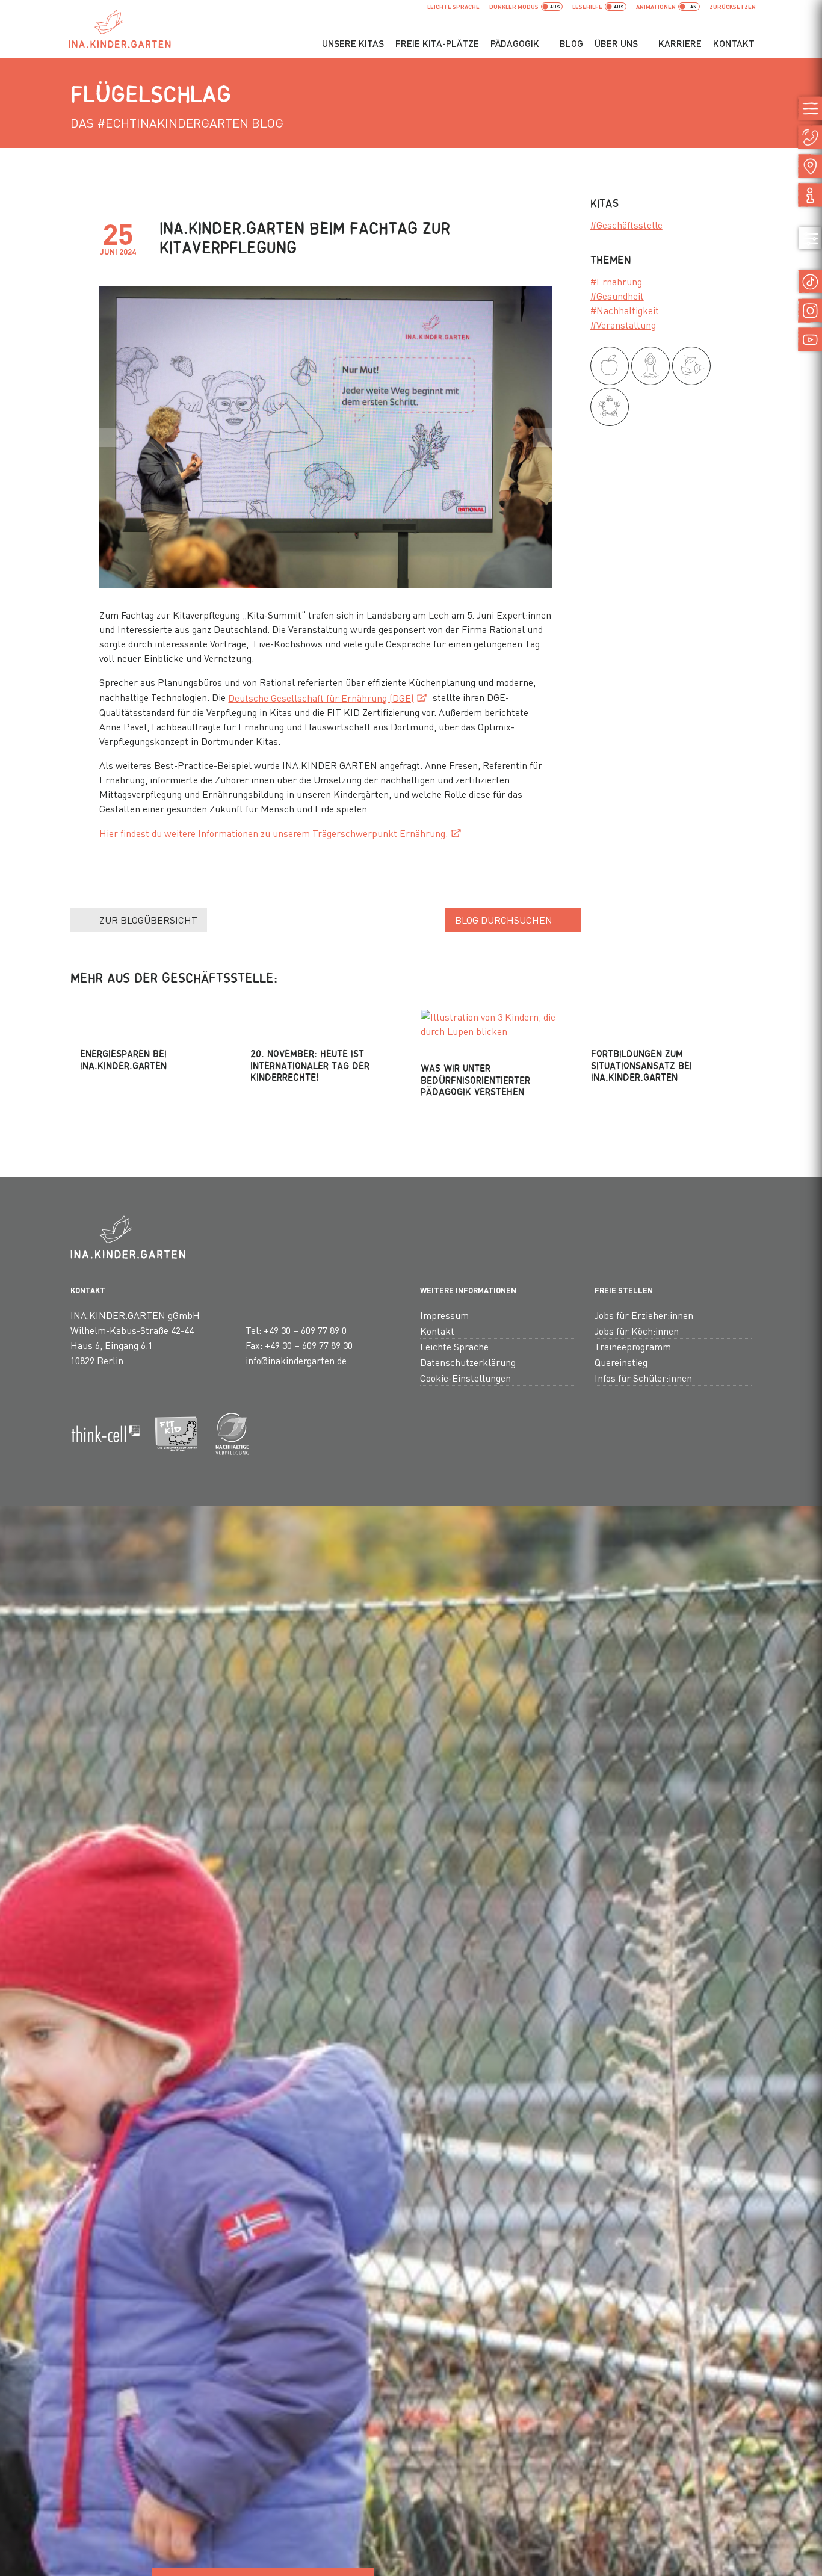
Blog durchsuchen (504, 920)
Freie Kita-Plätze (437, 43)
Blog (571, 43)
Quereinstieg (621, 1362)
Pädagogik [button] (515, 43)
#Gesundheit (617, 296)
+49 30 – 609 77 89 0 (305, 1330)
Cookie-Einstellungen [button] (465, 1378)
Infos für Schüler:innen (643, 1378)
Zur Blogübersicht (148, 920)
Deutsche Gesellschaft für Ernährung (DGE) (321, 698)
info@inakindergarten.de (296, 1360)
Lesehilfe (587, 7)
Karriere (680, 43)
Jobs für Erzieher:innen (644, 1315)
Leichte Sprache (453, 7)
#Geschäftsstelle (626, 225)
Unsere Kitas (353, 43)
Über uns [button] (616, 43)
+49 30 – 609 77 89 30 (309, 1345)
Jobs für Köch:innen (637, 1331)
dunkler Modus (514, 7)
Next (543, 437)
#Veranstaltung (623, 325)
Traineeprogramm (633, 1346)
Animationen (656, 7)
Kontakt (734, 43)
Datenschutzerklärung (468, 1362)
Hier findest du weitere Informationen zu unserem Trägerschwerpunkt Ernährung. (273, 833)
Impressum (444, 1315)
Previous (109, 437)
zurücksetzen (733, 7)
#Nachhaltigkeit (625, 310)
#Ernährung (616, 281)
